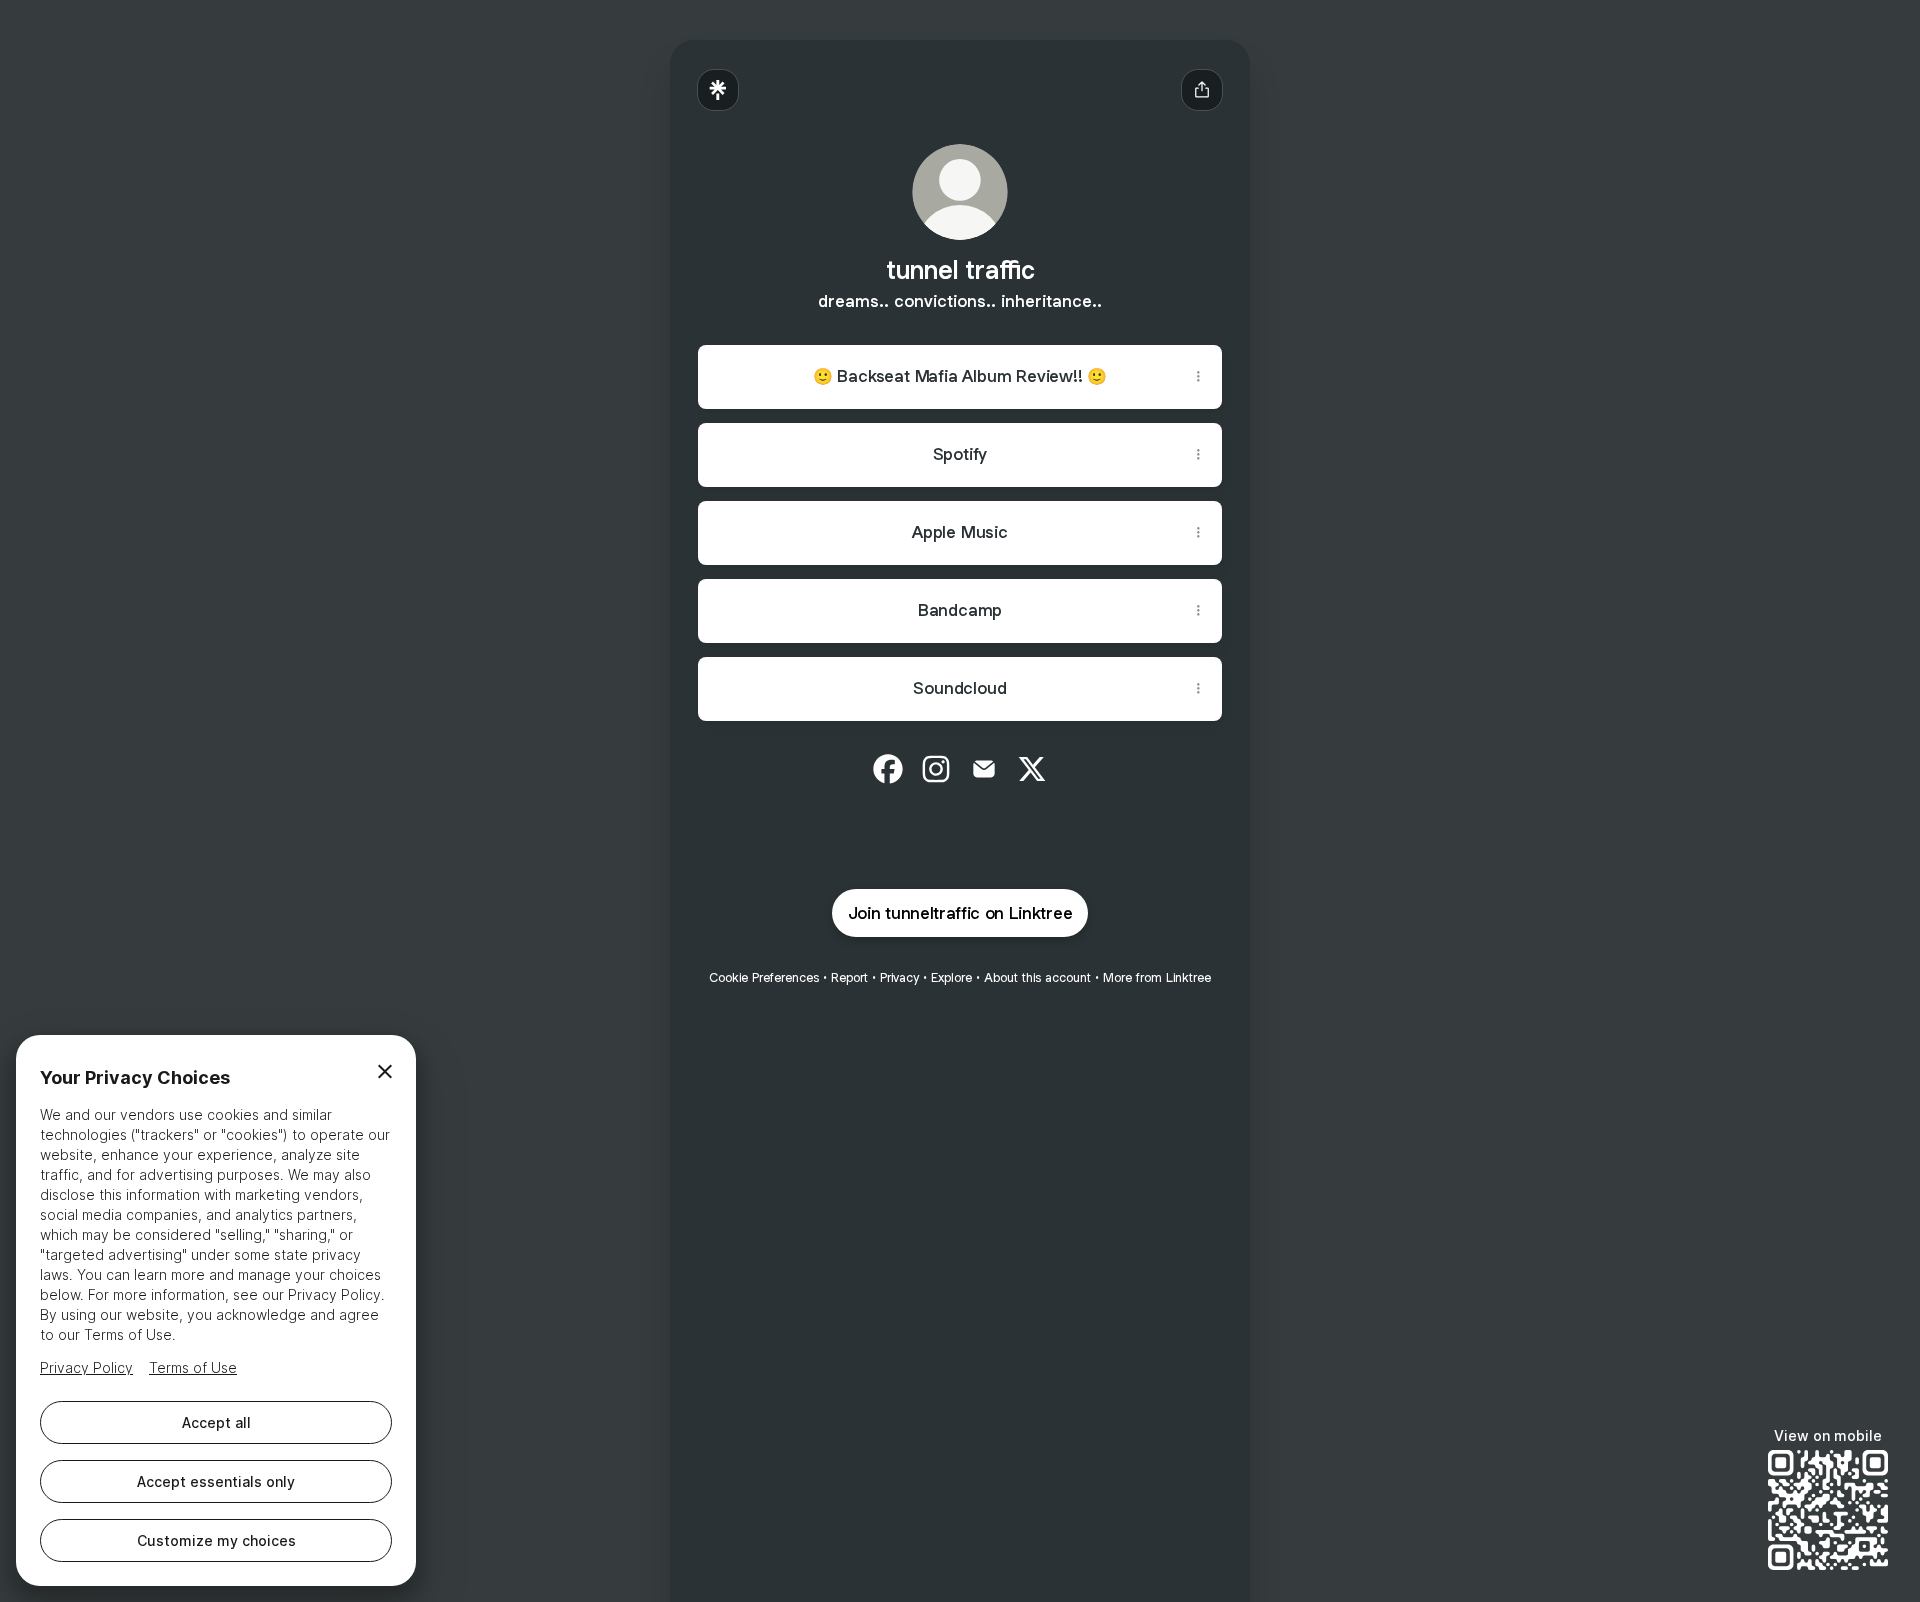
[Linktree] (718, 90)
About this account (1037, 977)
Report (849, 977)
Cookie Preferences (764, 977)
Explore (951, 977)
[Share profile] (1202, 90)
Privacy (899, 977)
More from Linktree (1157, 977)
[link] (888, 769)
